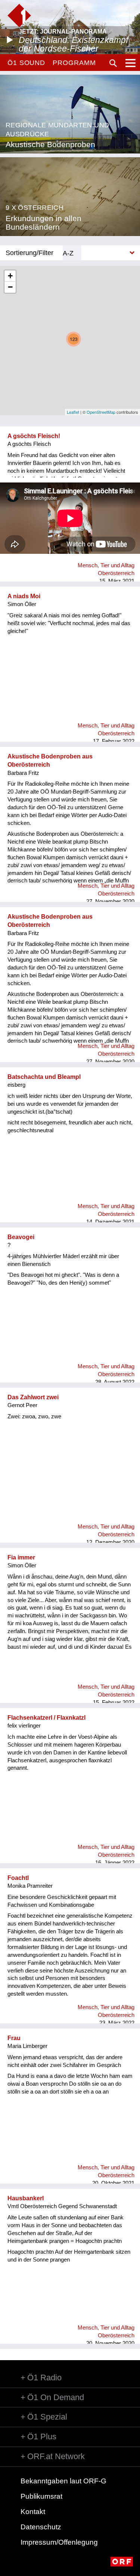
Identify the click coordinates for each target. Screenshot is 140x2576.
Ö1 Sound (26, 63)
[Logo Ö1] (19, 15)
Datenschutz (41, 2527)
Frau (14, 2038)
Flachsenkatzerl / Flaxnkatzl (46, 1718)
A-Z (68, 253)
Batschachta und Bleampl (44, 1077)
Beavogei (21, 1237)
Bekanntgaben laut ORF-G (63, 2481)
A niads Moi (24, 596)
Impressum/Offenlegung (59, 2542)
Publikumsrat (41, 2496)
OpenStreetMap (101, 412)
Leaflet (73, 412)
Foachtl (18, 1878)
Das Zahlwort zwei (33, 1397)
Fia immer (21, 1557)
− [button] (10, 287)
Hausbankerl (26, 2198)
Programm (74, 63)
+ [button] (10, 276)
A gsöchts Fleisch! (34, 436)
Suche (113, 63)
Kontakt (33, 2512)
